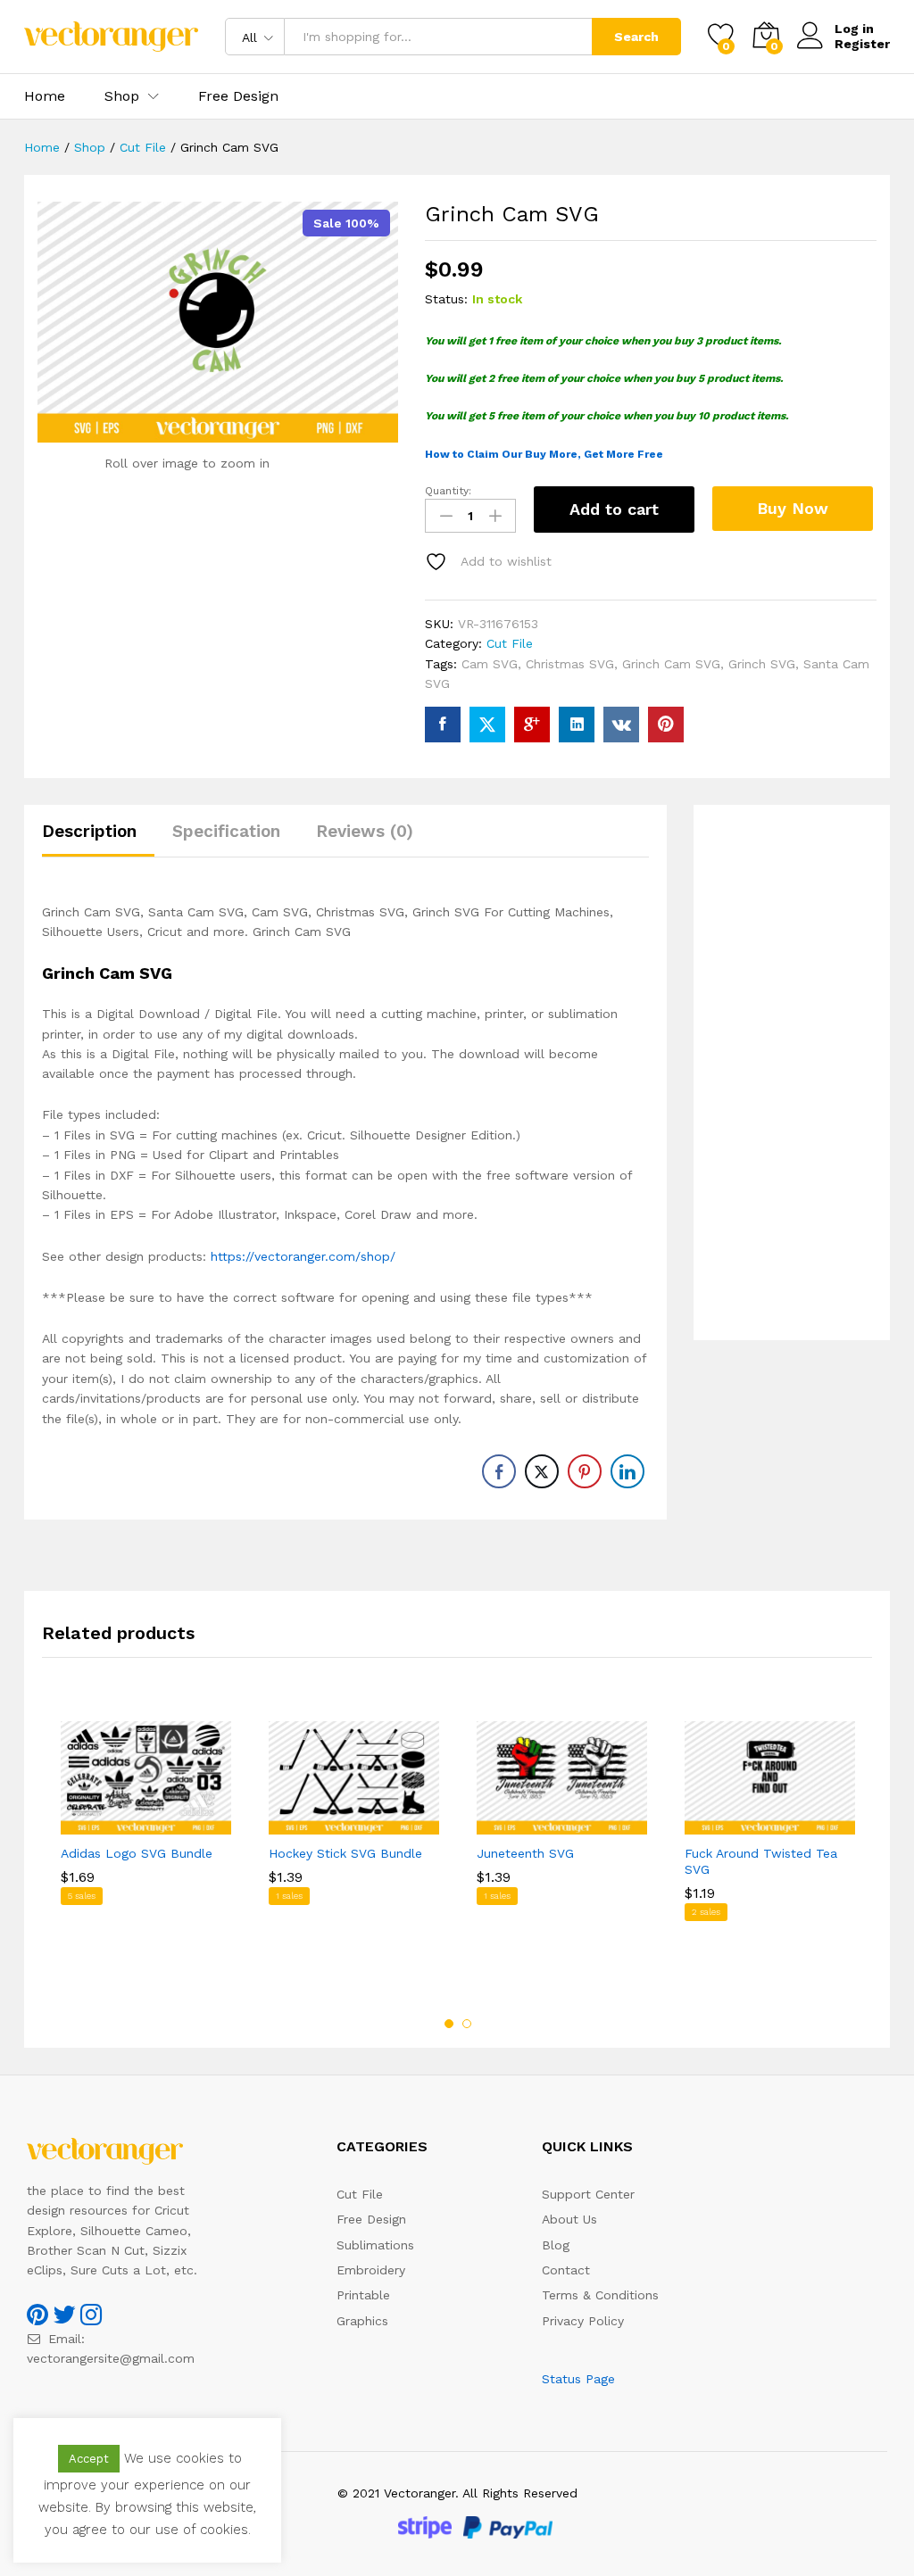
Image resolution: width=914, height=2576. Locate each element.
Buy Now (793, 508)
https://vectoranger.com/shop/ (303, 1256)
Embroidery (371, 2270)
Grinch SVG (762, 664)
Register (862, 44)
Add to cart (614, 509)
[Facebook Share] (499, 1471)
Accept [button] (89, 2459)
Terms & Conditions (600, 2295)
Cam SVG (490, 664)
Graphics (362, 2321)
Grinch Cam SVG (671, 664)
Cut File (510, 643)
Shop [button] (122, 96)
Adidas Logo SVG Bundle (137, 1853)
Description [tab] (89, 831)
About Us (569, 2219)
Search (636, 37)
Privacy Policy (583, 2321)
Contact (566, 2270)
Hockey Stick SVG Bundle (345, 1853)
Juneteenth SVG (525, 1853)
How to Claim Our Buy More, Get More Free (544, 454)
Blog (556, 2245)
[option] (146, 1848)
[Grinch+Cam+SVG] (487, 725)
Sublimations (375, 2245)
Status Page (578, 2379)
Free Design (238, 96)
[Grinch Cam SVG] (443, 725)
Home (45, 96)
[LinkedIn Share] (627, 1471)
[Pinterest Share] (585, 1471)
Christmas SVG (570, 664)
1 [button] (449, 2024)
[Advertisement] (792, 1073)
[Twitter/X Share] (542, 1471)
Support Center (588, 2194)
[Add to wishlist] (164, 1824)
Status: (446, 299)
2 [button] (467, 2024)
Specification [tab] (226, 831)
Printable (363, 2295)
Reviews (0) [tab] (365, 831)
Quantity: (448, 491)
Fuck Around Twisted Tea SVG (761, 1861)
